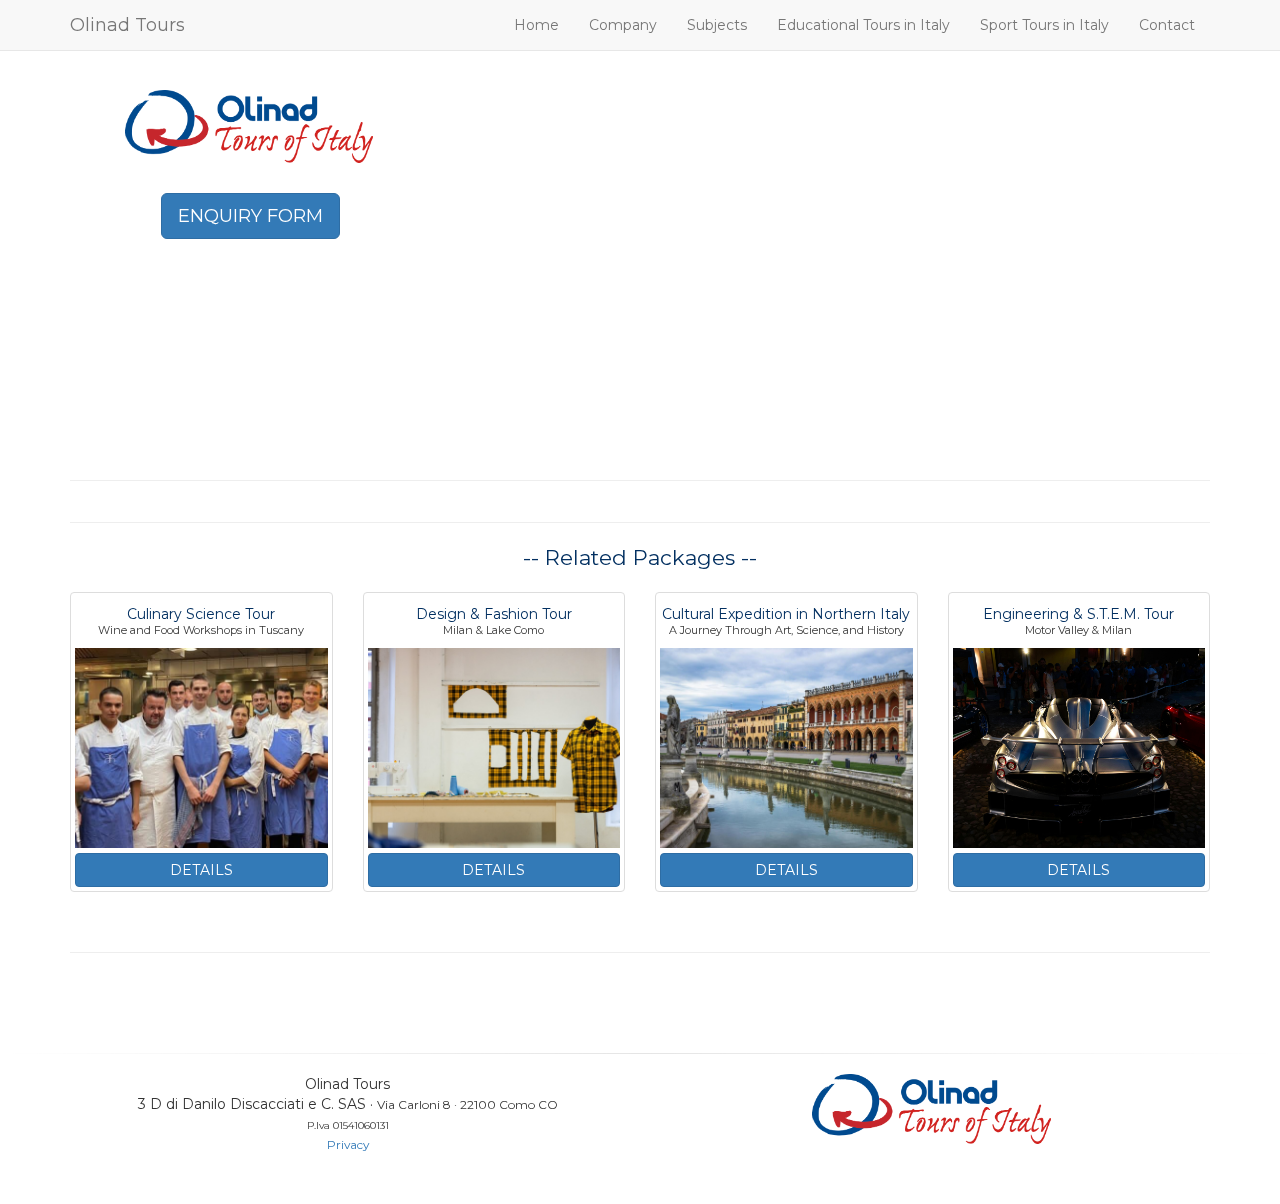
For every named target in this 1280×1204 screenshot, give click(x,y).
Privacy (348, 1144)
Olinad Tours (127, 25)
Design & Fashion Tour (494, 614)
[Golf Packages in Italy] (250, 125)
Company (623, 25)
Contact (1167, 25)
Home (536, 25)
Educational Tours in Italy (863, 25)
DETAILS (201, 870)
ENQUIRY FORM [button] (250, 216)
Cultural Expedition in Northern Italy (786, 614)
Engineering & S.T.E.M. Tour (1078, 614)
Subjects (717, 25)
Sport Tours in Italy (1044, 25)
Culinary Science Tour (201, 614)
